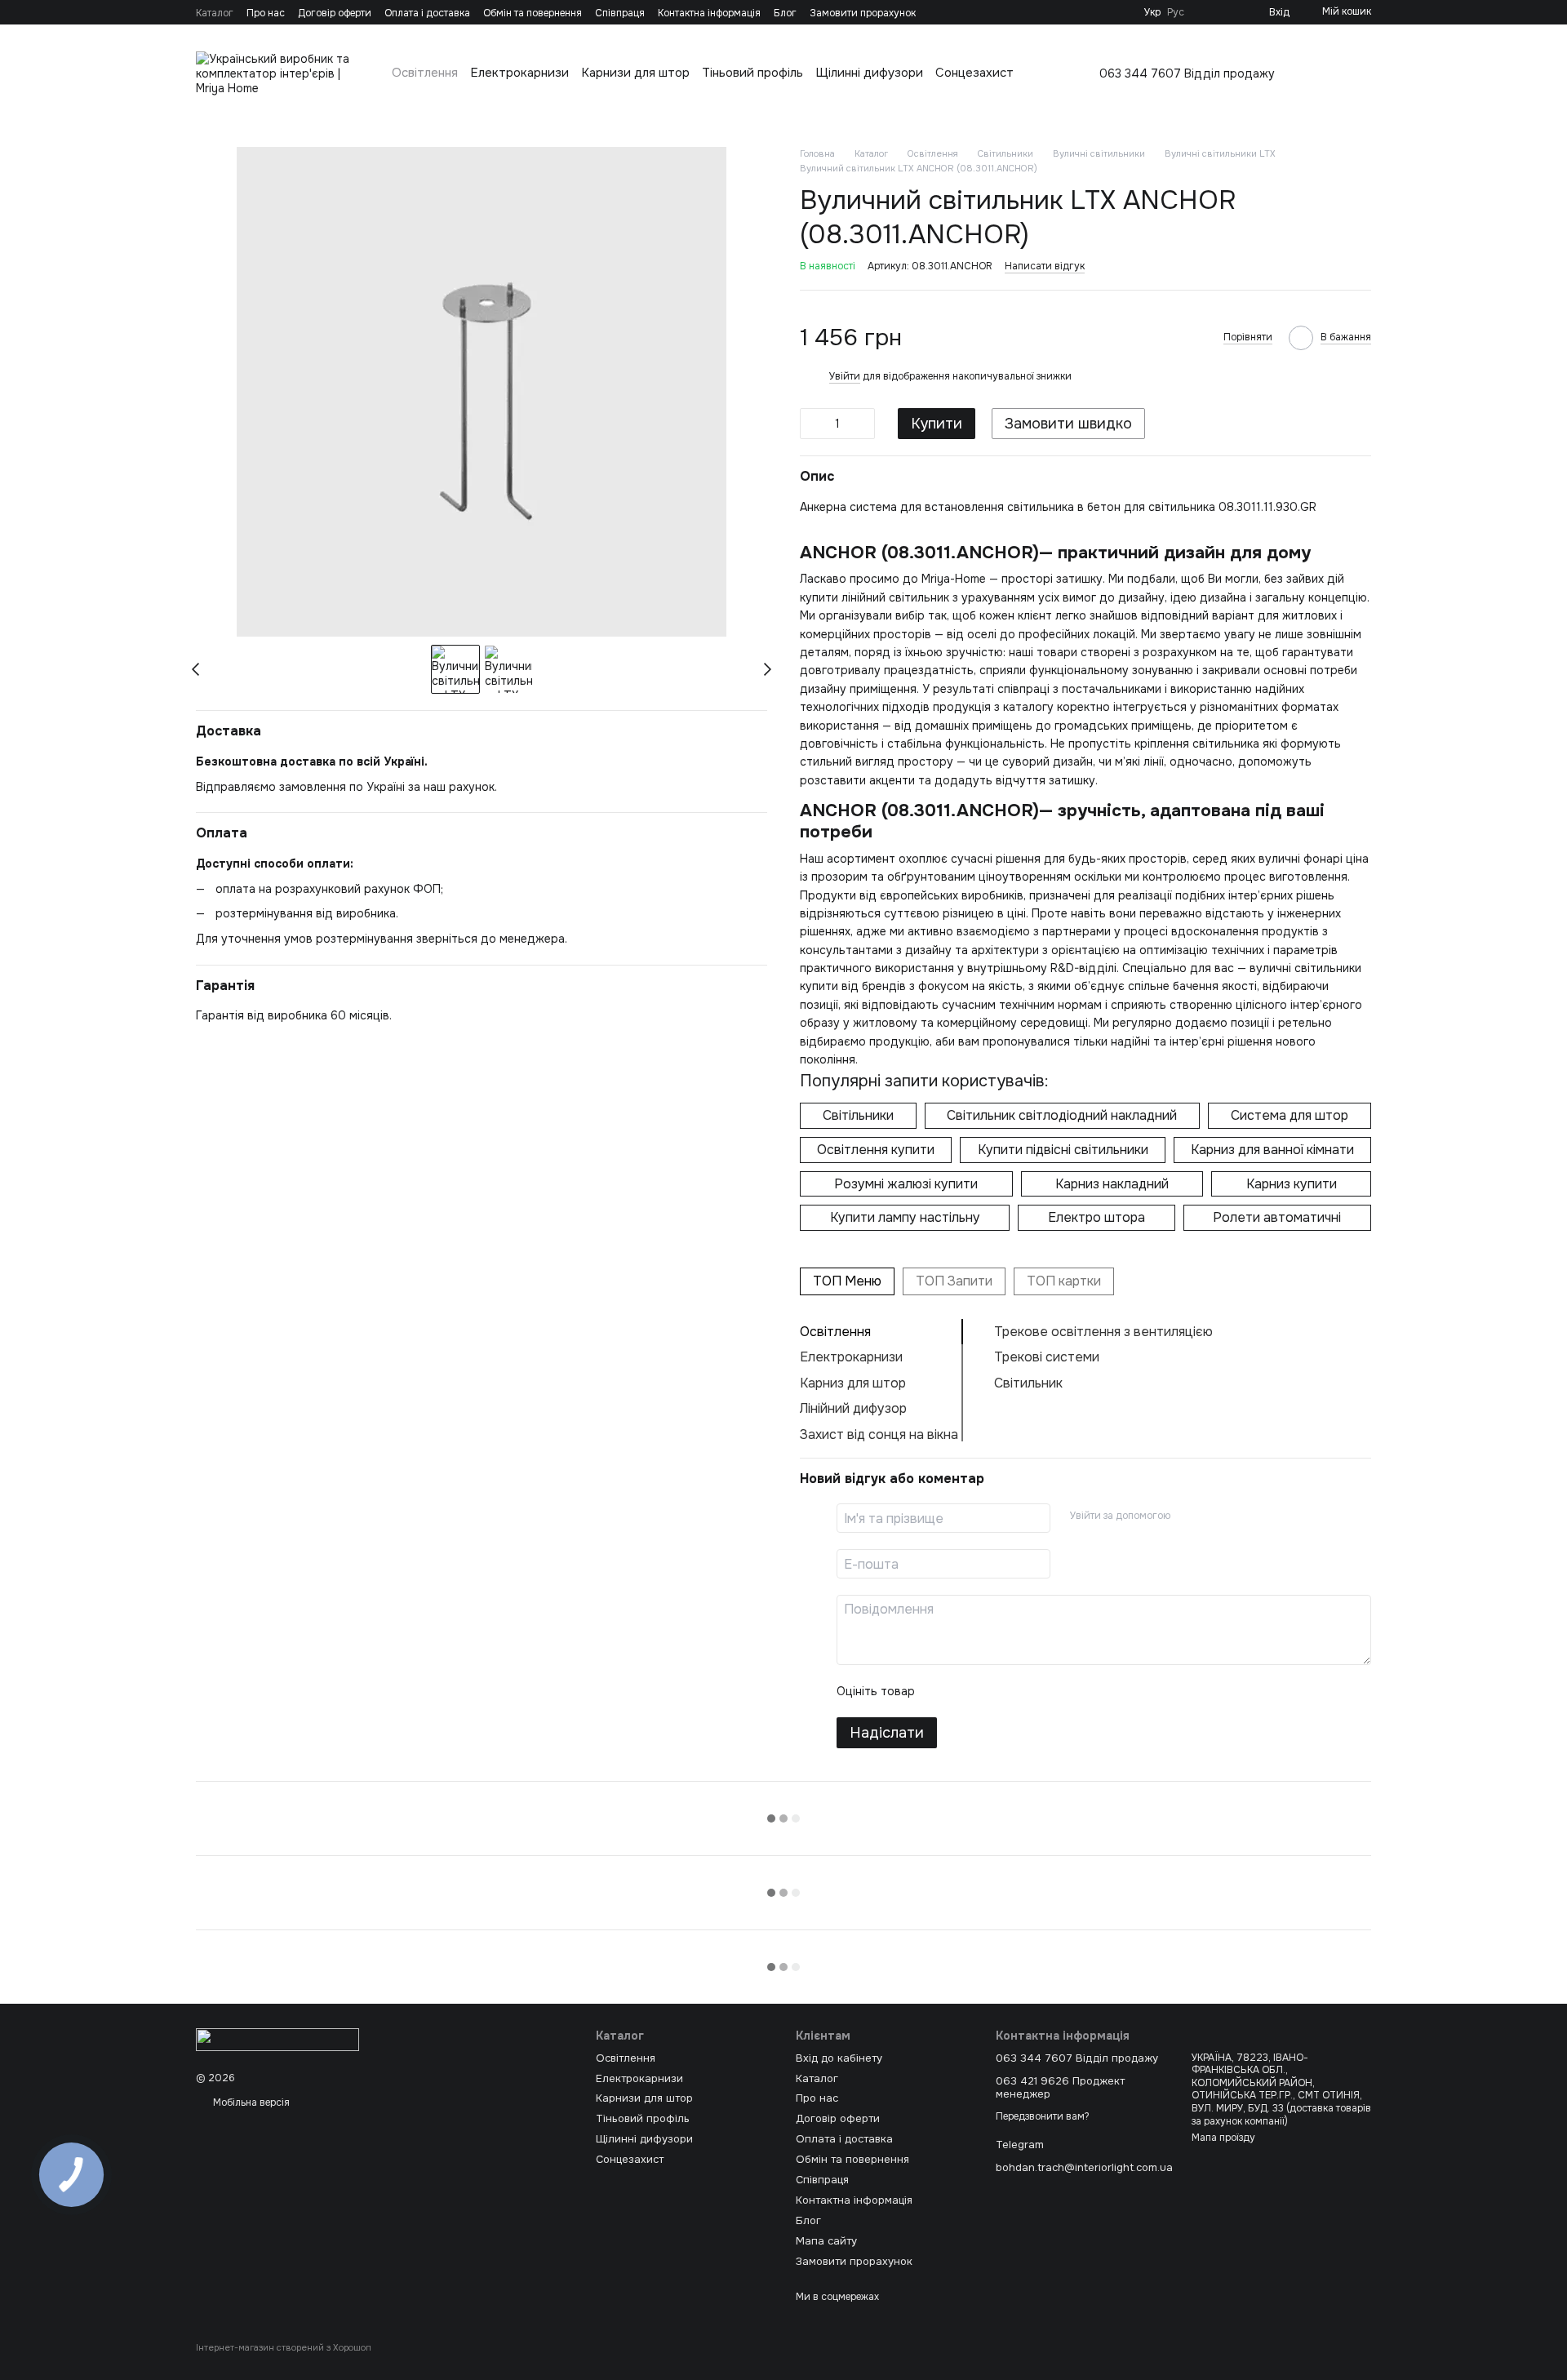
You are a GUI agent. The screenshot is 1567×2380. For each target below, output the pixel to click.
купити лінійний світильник (875, 597)
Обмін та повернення (533, 13)
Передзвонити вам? (1043, 2117)
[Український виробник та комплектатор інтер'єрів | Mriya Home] (277, 2040)
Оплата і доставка (427, 13)
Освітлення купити (876, 1150)
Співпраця (620, 13)
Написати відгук (1045, 266)
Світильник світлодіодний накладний (1062, 1115)
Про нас (266, 13)
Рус (1176, 12)
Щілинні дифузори (869, 73)
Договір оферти (335, 13)
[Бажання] (1230, 12)
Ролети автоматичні (1277, 1217)
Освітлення (425, 73)
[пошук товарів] (1358, 73)
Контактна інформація (709, 13)
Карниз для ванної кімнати (1272, 1150)
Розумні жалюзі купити (906, 1184)
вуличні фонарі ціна (1314, 859)
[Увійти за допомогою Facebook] (1188, 1516)
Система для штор (1290, 1115)
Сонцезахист (974, 73)
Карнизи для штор (635, 73)
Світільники (858, 1115)
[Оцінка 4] (1020, 1691)
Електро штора (1096, 1217)
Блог (785, 13)
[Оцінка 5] (1046, 1691)
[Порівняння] (1204, 12)
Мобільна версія (250, 2102)
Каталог (215, 13)
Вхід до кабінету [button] (839, 2058)
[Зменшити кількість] (812, 424)
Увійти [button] (845, 376)
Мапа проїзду (1223, 2138)
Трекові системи (1047, 1357)
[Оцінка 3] (994, 1691)
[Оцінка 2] (968, 1691)
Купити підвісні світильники (1063, 1150)
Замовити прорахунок (863, 13)
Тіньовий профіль (752, 73)
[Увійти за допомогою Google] (1214, 1516)
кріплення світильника (1197, 744)
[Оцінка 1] (942, 1691)
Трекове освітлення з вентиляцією (1103, 1332)
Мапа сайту (826, 2241)
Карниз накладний (1112, 1184)
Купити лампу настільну (905, 1217)
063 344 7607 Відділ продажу (1187, 73)
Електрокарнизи (519, 73)
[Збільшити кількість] (863, 424)
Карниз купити (1292, 1184)
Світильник (1028, 1383)
